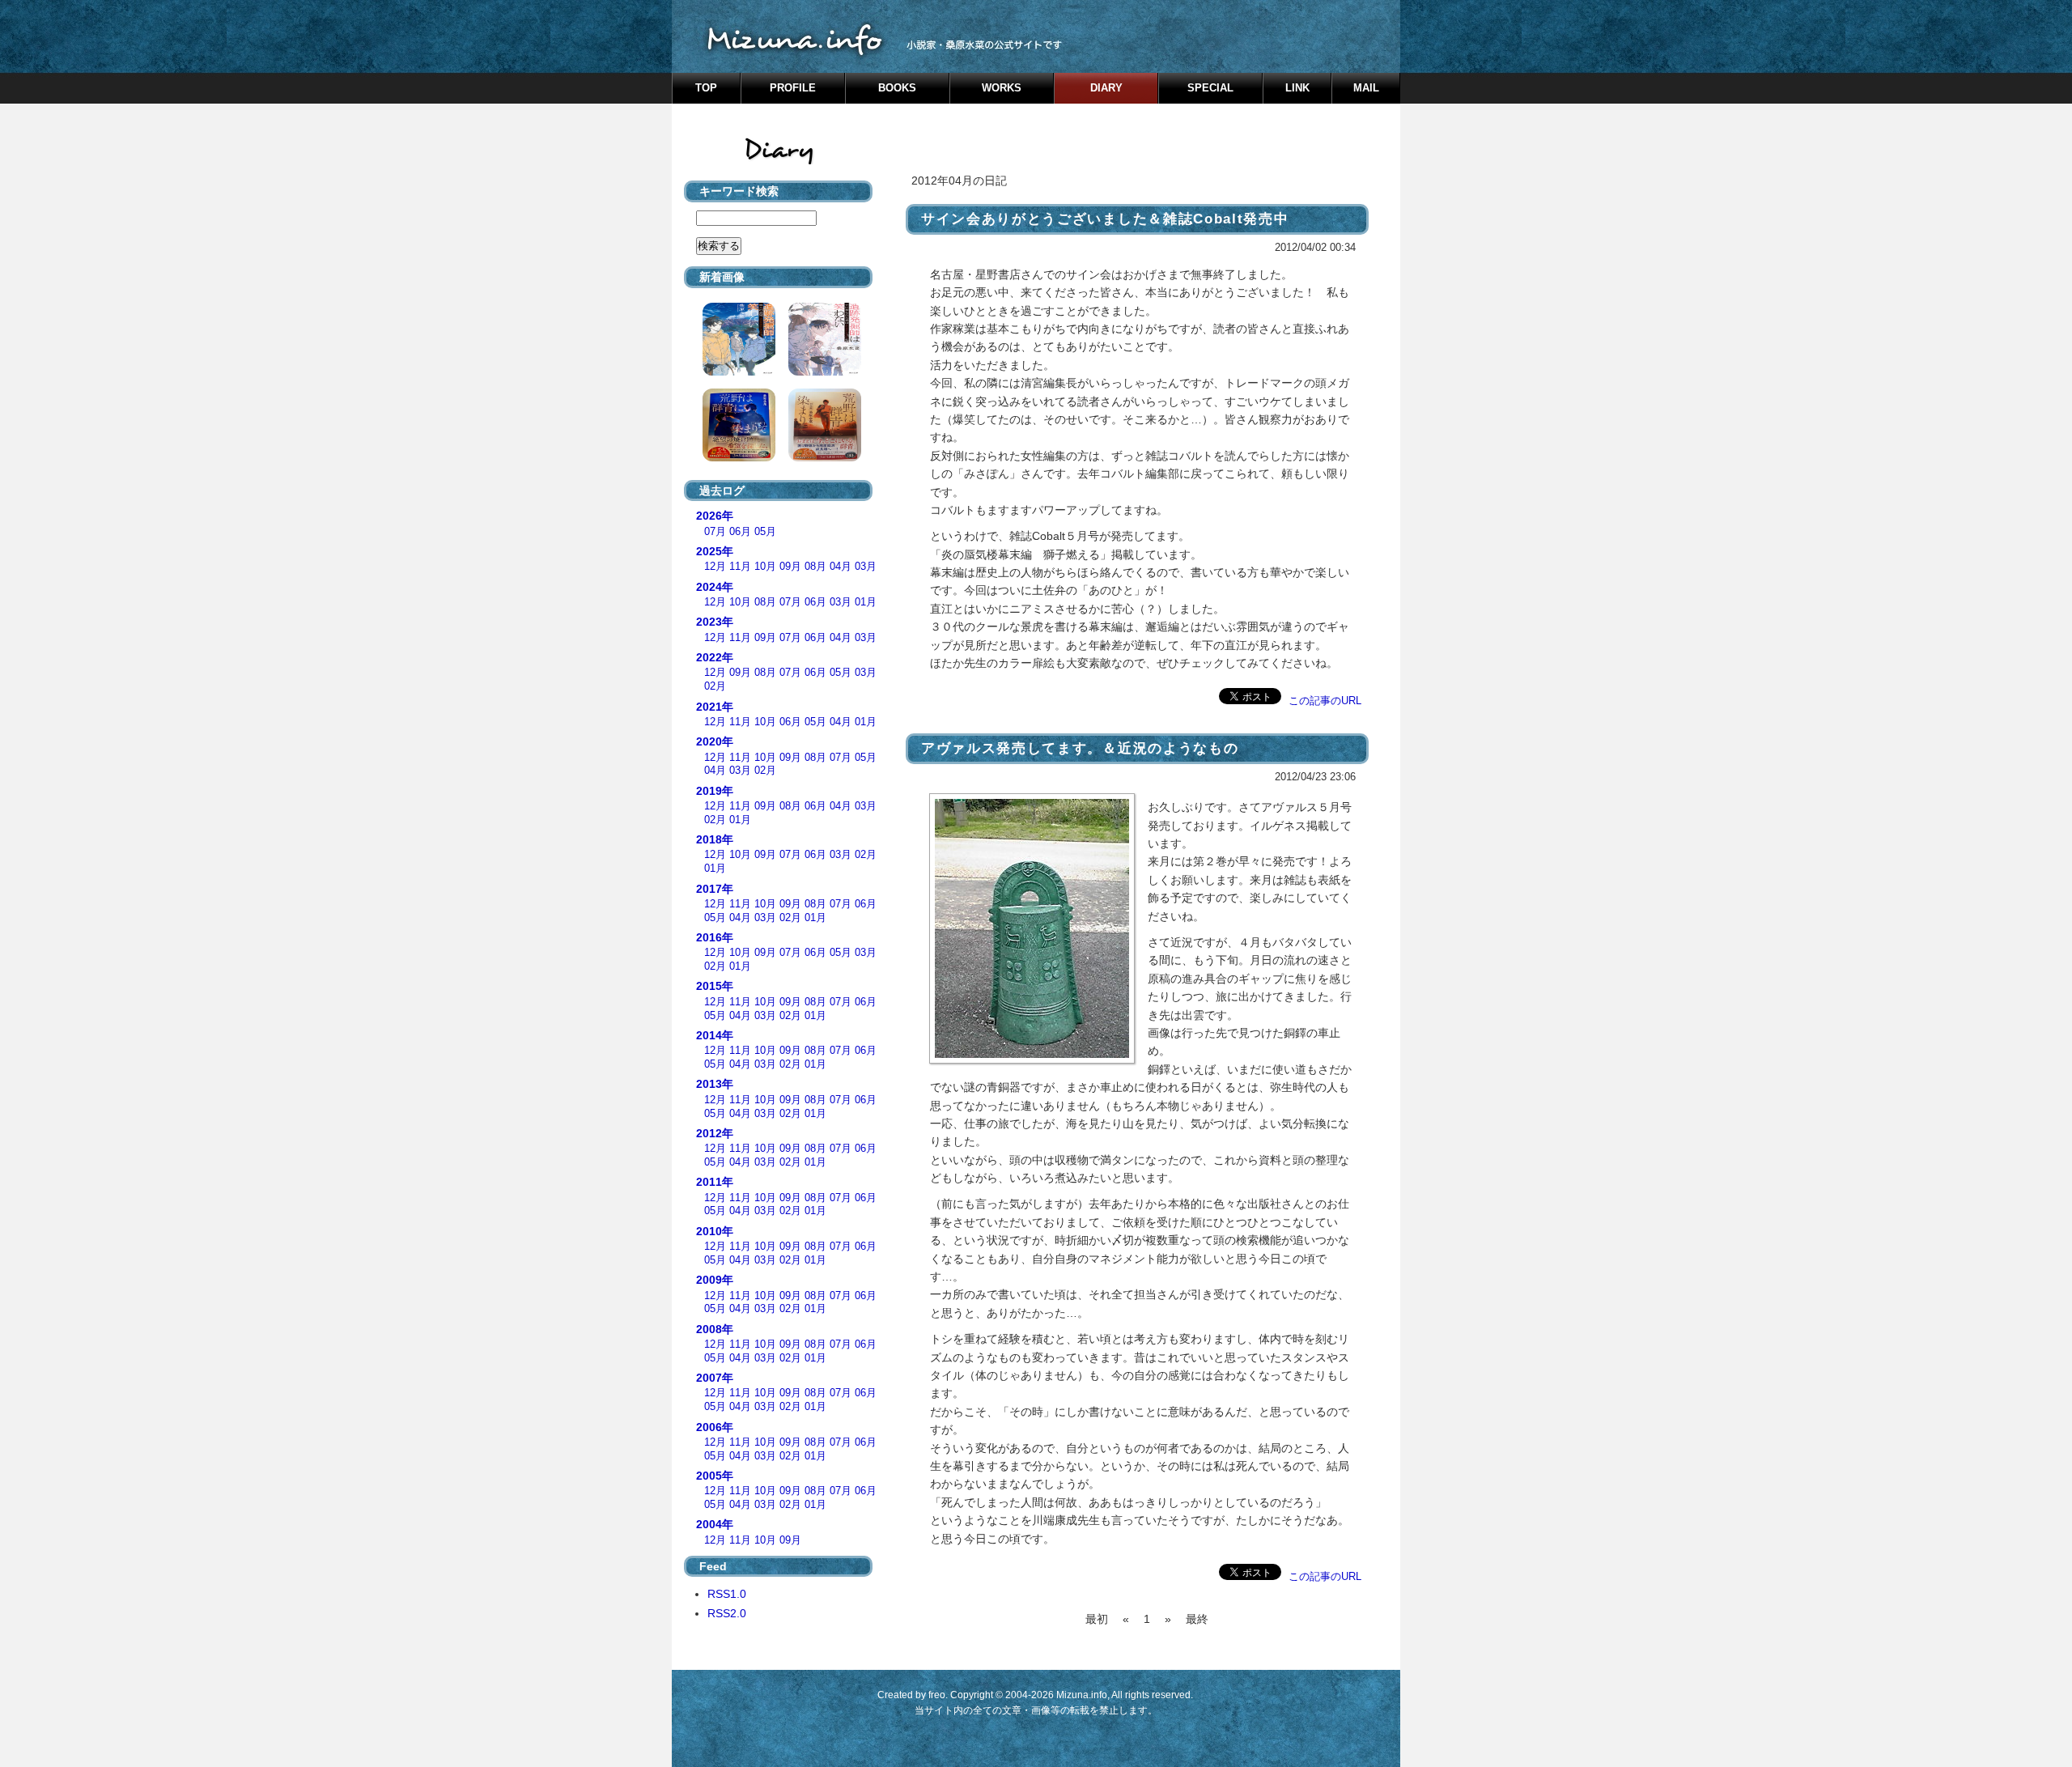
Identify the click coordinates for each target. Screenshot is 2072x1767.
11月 (740, 567)
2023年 (715, 622)
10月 (765, 567)
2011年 (715, 1182)
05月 (765, 532)
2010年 (715, 1231)
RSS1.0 (727, 1594)
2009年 (715, 1280)
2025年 (715, 551)
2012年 (715, 1133)
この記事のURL (1325, 701)
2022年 (715, 657)
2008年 (715, 1329)
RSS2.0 (727, 1613)
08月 (815, 567)
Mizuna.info (1082, 1695)
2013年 (715, 1084)
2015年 (715, 986)
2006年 (715, 1427)
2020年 (715, 741)
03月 (866, 567)
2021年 (715, 707)
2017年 (715, 889)
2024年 (715, 587)
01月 (866, 602)
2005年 (715, 1476)
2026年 (715, 516)
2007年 (715, 1378)
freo (937, 1695)
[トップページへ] (1036, 36)
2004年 (715, 1524)
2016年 (715, 937)
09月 (790, 567)
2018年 (715, 839)
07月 (715, 532)
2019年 (715, 791)
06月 (740, 532)
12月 (715, 567)
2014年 (715, 1035)
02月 (715, 686)
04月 (841, 567)
